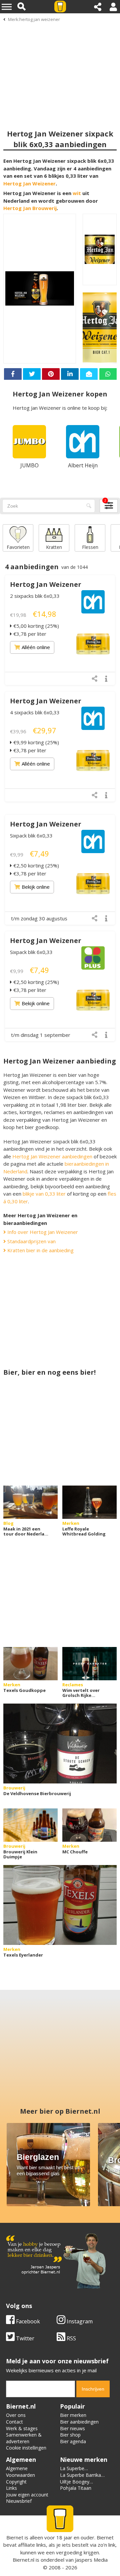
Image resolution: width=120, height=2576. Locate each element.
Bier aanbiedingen (79, 2422)
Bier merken (73, 2415)
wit (77, 193)
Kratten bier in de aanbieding (40, 1250)
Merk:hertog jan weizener (34, 19)
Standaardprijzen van (31, 1241)
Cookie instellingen (26, 2448)
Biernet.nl (23, 2560)
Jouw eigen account (27, 2495)
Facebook (27, 2321)
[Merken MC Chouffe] (89, 1825)
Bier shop (70, 2435)
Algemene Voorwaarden (20, 2472)
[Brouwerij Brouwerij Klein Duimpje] (30, 1825)
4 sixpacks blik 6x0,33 (35, 712)
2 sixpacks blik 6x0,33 (35, 596)
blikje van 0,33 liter (44, 1194)
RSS (71, 2338)
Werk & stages (22, 2428)
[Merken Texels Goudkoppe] (30, 1664)
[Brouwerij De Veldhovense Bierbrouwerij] (60, 1744)
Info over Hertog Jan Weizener (42, 1232)
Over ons (16, 2415)
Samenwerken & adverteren (24, 2438)
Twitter (24, 2338)
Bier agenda (73, 2441)
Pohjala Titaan (76, 2488)
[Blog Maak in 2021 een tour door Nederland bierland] (30, 1502)
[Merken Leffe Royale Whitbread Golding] (89, 1502)
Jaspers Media (91, 2560)
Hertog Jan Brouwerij (30, 208)
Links (11, 2488)
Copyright (16, 2482)
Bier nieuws (72, 2428)
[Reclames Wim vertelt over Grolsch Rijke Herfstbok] (89, 1664)
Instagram (79, 2321)
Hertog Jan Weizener (29, 183)
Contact (14, 2422)
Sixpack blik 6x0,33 (31, 835)
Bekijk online (36, 887)
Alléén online (36, 647)
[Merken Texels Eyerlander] (60, 1905)
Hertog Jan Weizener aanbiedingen (52, 1156)
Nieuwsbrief (19, 2501)
